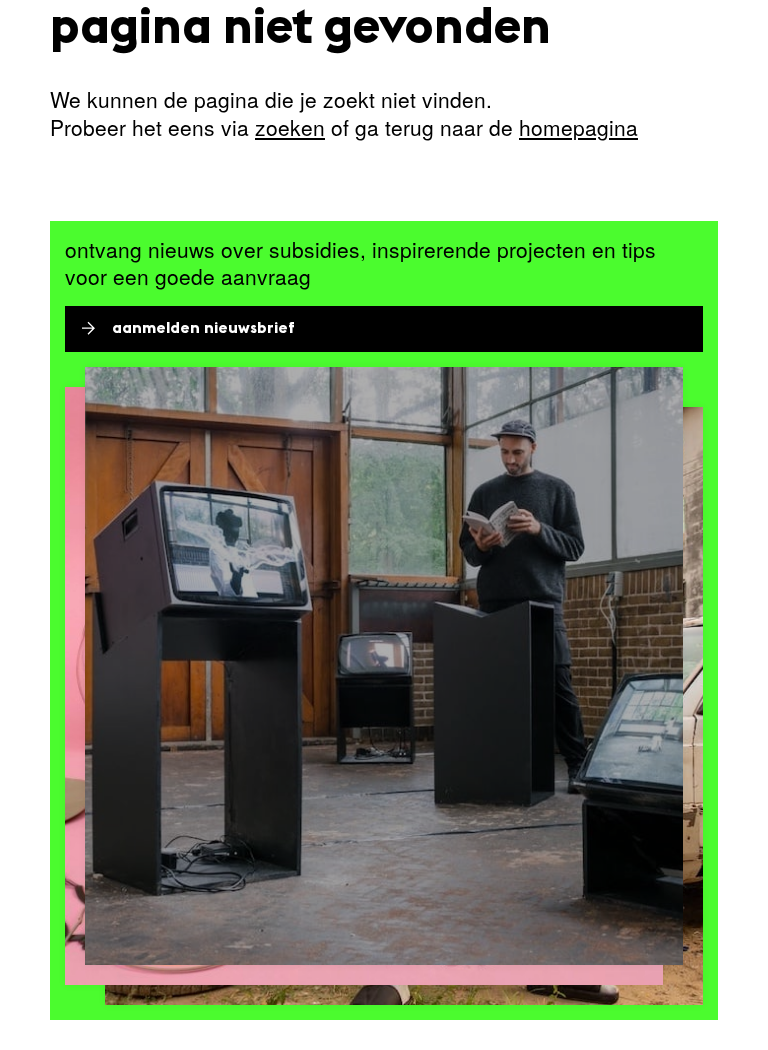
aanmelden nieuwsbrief (203, 329)
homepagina (578, 127)
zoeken (290, 127)
